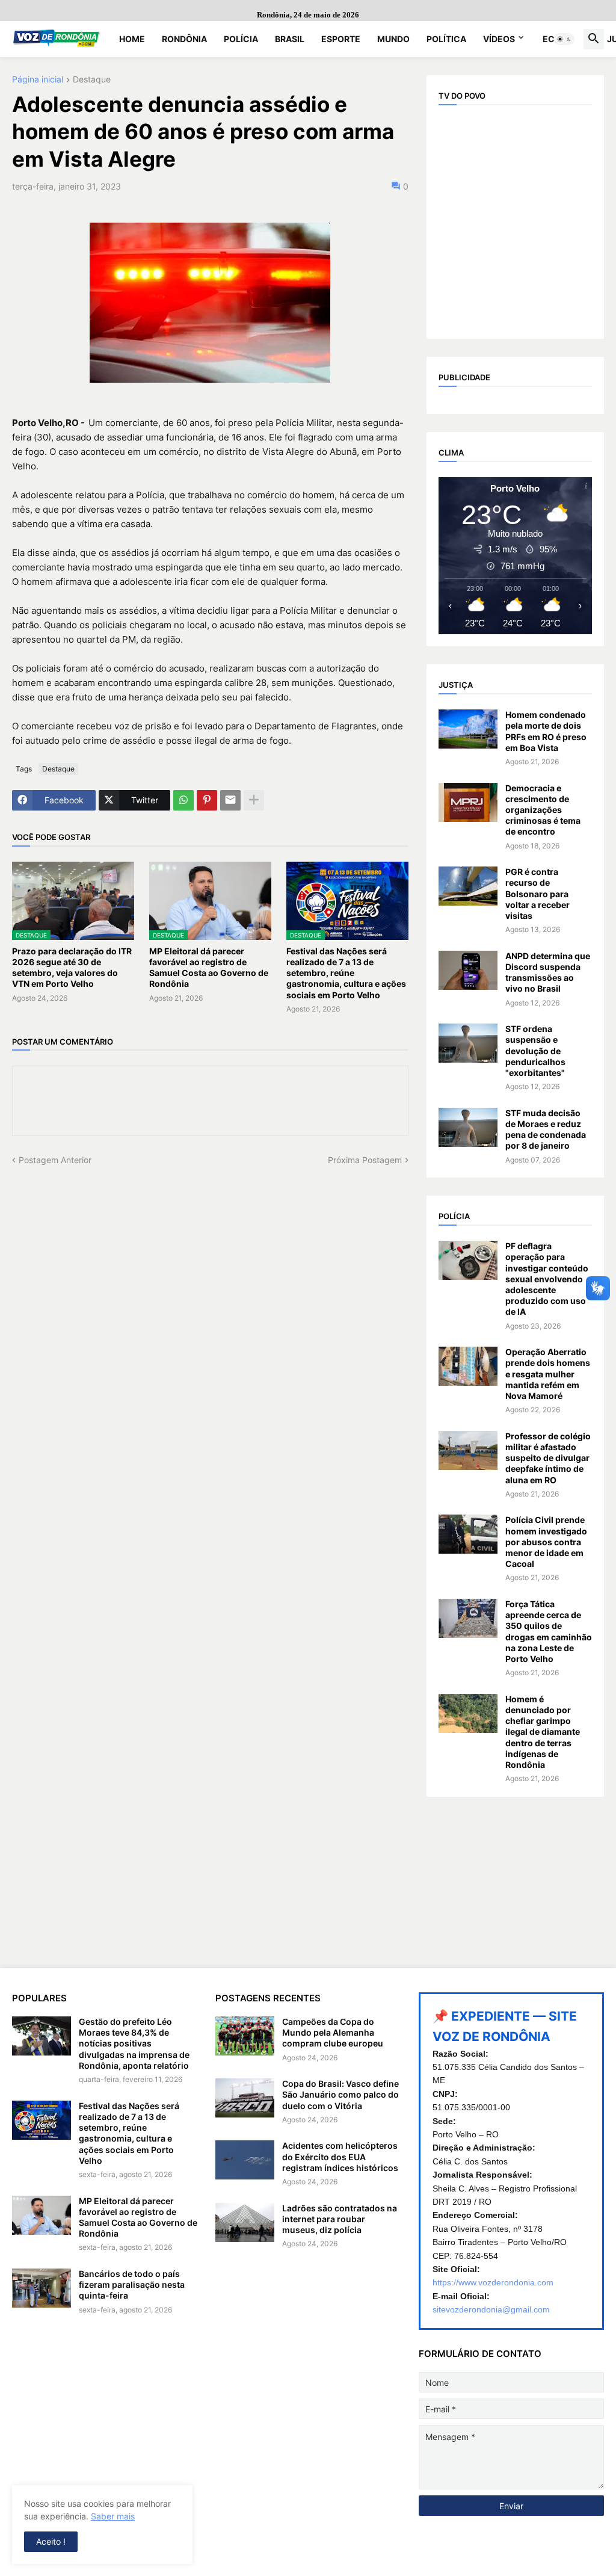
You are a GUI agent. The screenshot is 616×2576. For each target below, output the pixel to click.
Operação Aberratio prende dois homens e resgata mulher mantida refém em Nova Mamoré (548, 1374)
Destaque (92, 80)
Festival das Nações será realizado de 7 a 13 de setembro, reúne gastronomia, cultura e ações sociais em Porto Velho (346, 973)
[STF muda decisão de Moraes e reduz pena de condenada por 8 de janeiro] (468, 1127)
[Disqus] (210, 1317)
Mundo (393, 39)
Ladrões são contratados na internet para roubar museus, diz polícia (340, 2219)
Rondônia (184, 39)
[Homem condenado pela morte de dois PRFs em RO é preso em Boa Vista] (468, 729)
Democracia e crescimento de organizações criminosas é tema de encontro (543, 810)
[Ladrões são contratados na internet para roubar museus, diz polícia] (245, 2222)
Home (132, 39)
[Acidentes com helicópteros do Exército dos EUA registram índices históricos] (245, 2160)
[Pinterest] (207, 800)
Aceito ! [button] (51, 2541)
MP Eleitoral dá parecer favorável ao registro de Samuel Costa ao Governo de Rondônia (209, 968)
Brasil (290, 39)
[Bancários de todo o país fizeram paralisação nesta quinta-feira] (42, 2288)
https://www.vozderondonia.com (493, 2282)
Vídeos (499, 39)
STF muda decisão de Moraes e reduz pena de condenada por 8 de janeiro (546, 1129)
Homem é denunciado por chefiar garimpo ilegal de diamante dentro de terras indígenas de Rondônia (543, 1732)
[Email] (230, 800)
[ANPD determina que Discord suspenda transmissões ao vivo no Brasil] (468, 970)
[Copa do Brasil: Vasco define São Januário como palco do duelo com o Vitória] (245, 2098)
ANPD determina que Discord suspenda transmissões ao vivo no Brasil (548, 972)
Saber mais (113, 2516)
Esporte (341, 39)
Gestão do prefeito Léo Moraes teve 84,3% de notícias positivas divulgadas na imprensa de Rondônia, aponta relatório (134, 2043)
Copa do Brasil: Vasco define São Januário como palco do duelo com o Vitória (340, 2094)
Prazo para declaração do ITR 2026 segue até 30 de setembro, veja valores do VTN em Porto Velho (72, 968)
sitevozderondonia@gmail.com (491, 2309)
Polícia (241, 39)
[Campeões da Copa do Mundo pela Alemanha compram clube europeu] (245, 2036)
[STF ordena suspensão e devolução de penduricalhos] (468, 1043)
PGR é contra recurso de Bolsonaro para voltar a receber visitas (537, 894)
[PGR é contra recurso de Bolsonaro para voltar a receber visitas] (468, 886)
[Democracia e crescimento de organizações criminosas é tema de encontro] (468, 802)
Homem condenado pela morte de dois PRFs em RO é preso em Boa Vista (546, 731)
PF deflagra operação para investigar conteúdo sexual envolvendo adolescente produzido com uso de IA (547, 1279)
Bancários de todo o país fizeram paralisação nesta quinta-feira (132, 2284)
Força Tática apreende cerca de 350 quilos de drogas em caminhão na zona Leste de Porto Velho (549, 1631)
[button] (564, 39)
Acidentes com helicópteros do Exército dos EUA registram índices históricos (340, 2156)
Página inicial (38, 80)
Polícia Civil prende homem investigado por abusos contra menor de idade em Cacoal (546, 1542)
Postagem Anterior (55, 1160)
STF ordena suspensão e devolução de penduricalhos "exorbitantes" (535, 1051)
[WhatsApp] (183, 800)
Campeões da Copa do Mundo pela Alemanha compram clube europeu (333, 2032)
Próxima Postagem (365, 1160)
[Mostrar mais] (254, 800)
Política (446, 39)
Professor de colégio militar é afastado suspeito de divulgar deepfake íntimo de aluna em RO (548, 1458)
